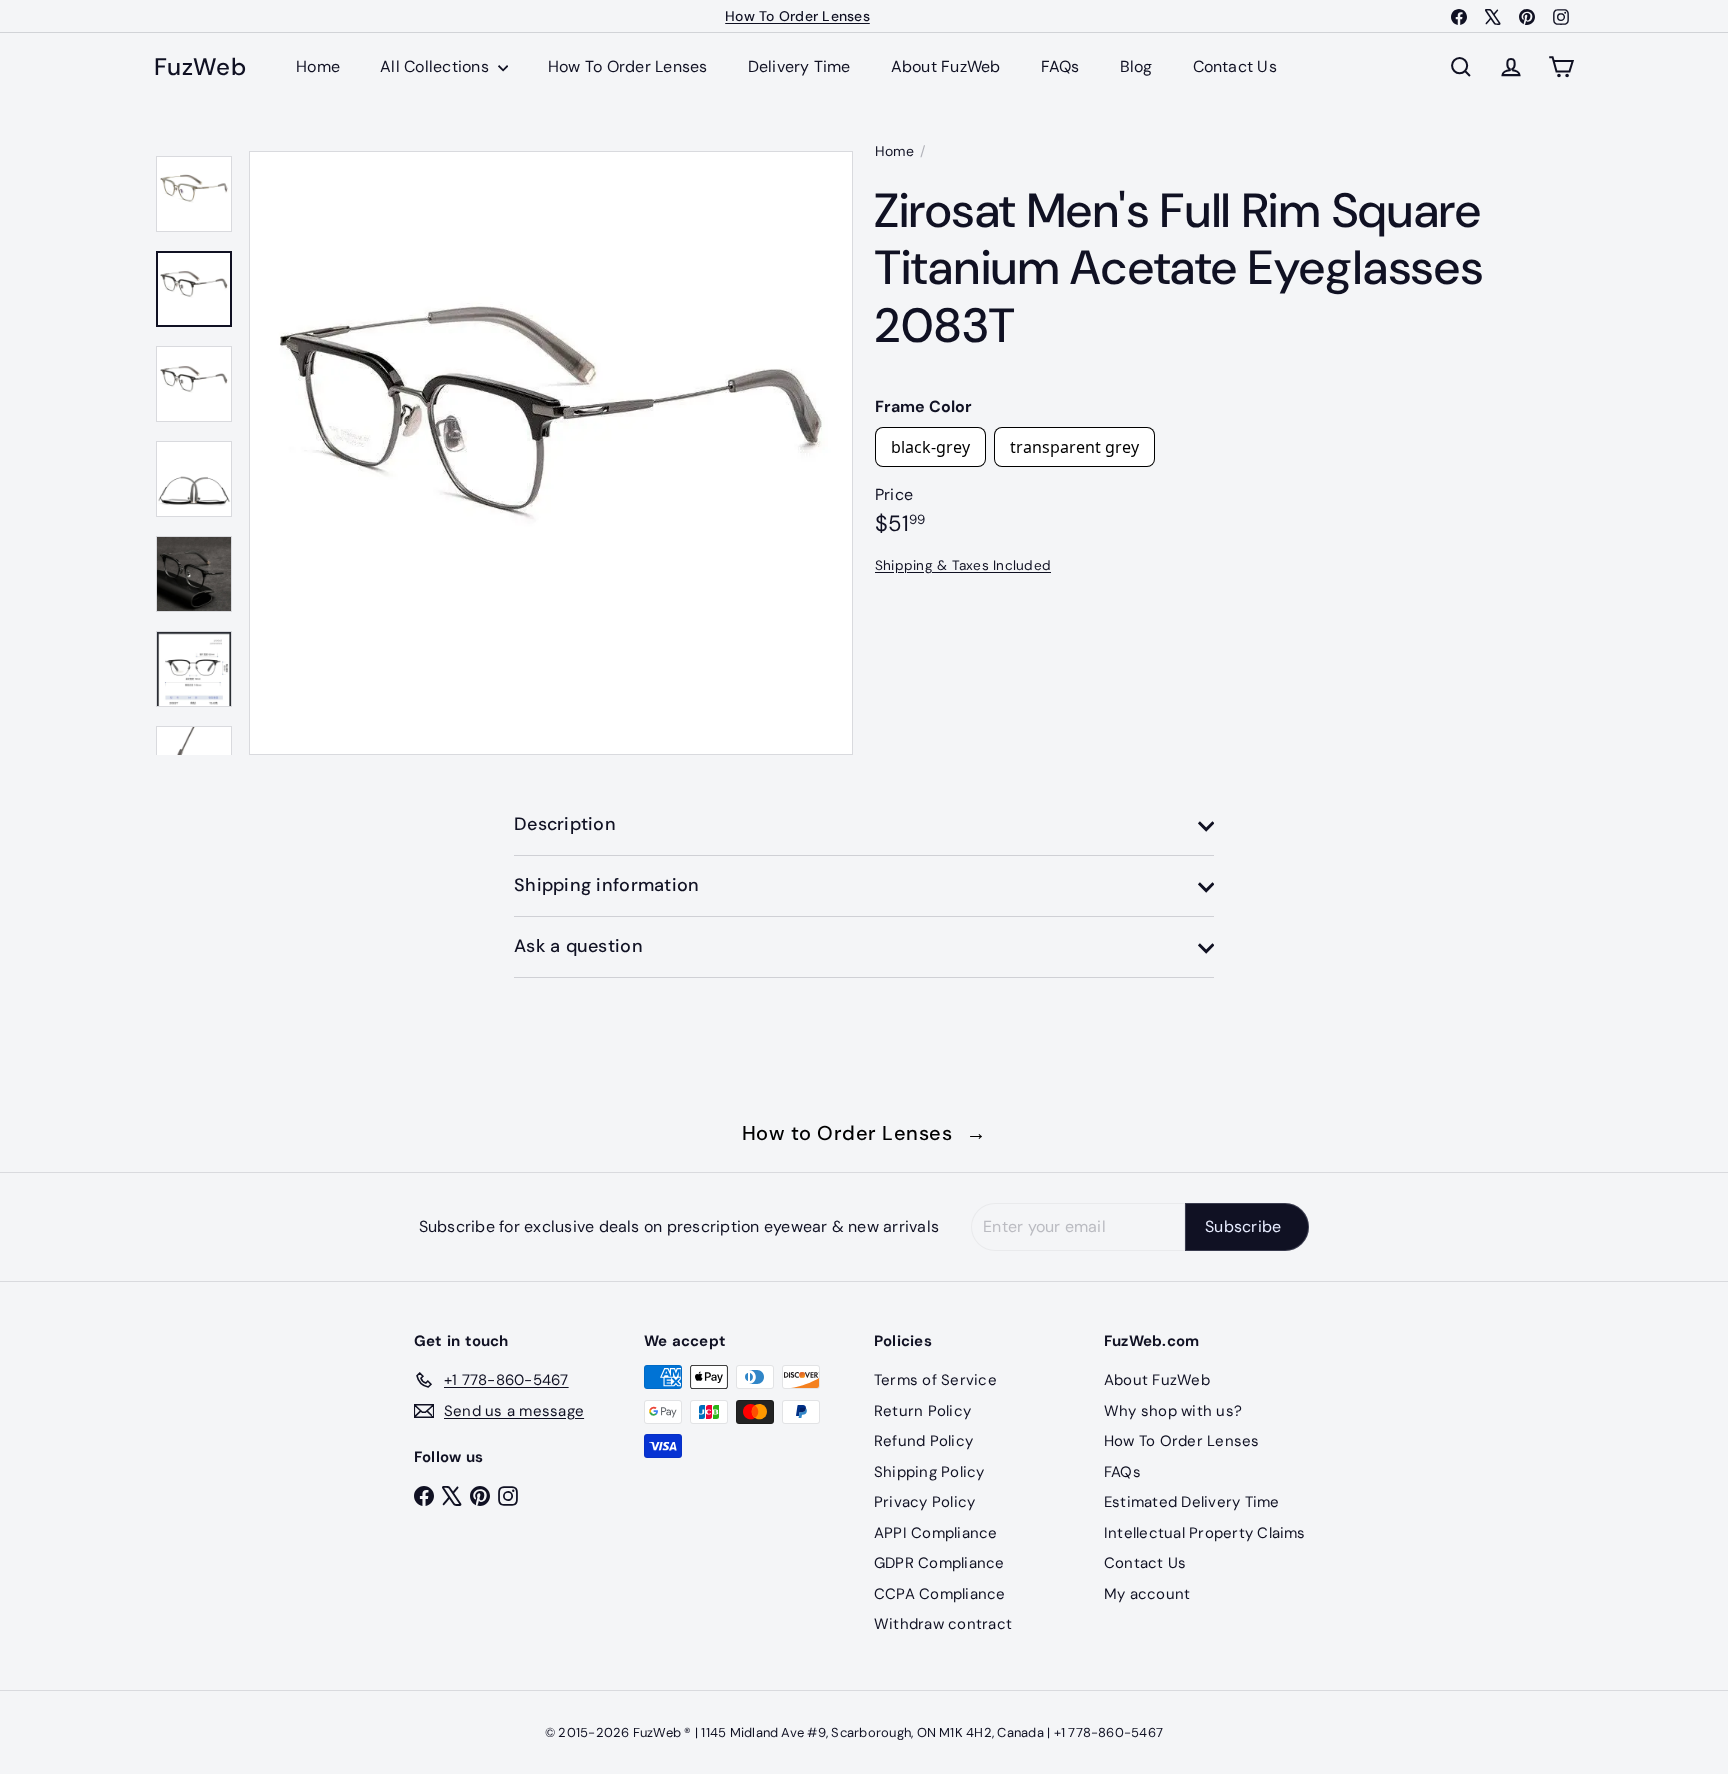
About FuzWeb (946, 66)
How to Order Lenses (864, 1133)
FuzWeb (200, 67)
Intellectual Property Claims (1205, 1533)
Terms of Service (935, 1380)
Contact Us (1235, 66)
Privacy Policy (924, 1502)
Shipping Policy (929, 1472)
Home (318, 66)
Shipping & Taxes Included (963, 564)
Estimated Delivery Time (1192, 1502)
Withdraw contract (943, 1624)
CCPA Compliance (940, 1594)
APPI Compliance (936, 1533)
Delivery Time (799, 66)
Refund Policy (923, 1441)
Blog (1136, 66)
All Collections (436, 66)
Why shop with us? (1173, 1411)
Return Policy (922, 1411)
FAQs (1060, 66)
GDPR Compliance (939, 1563)
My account (1147, 1594)
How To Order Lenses (797, 16)
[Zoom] (551, 453)
